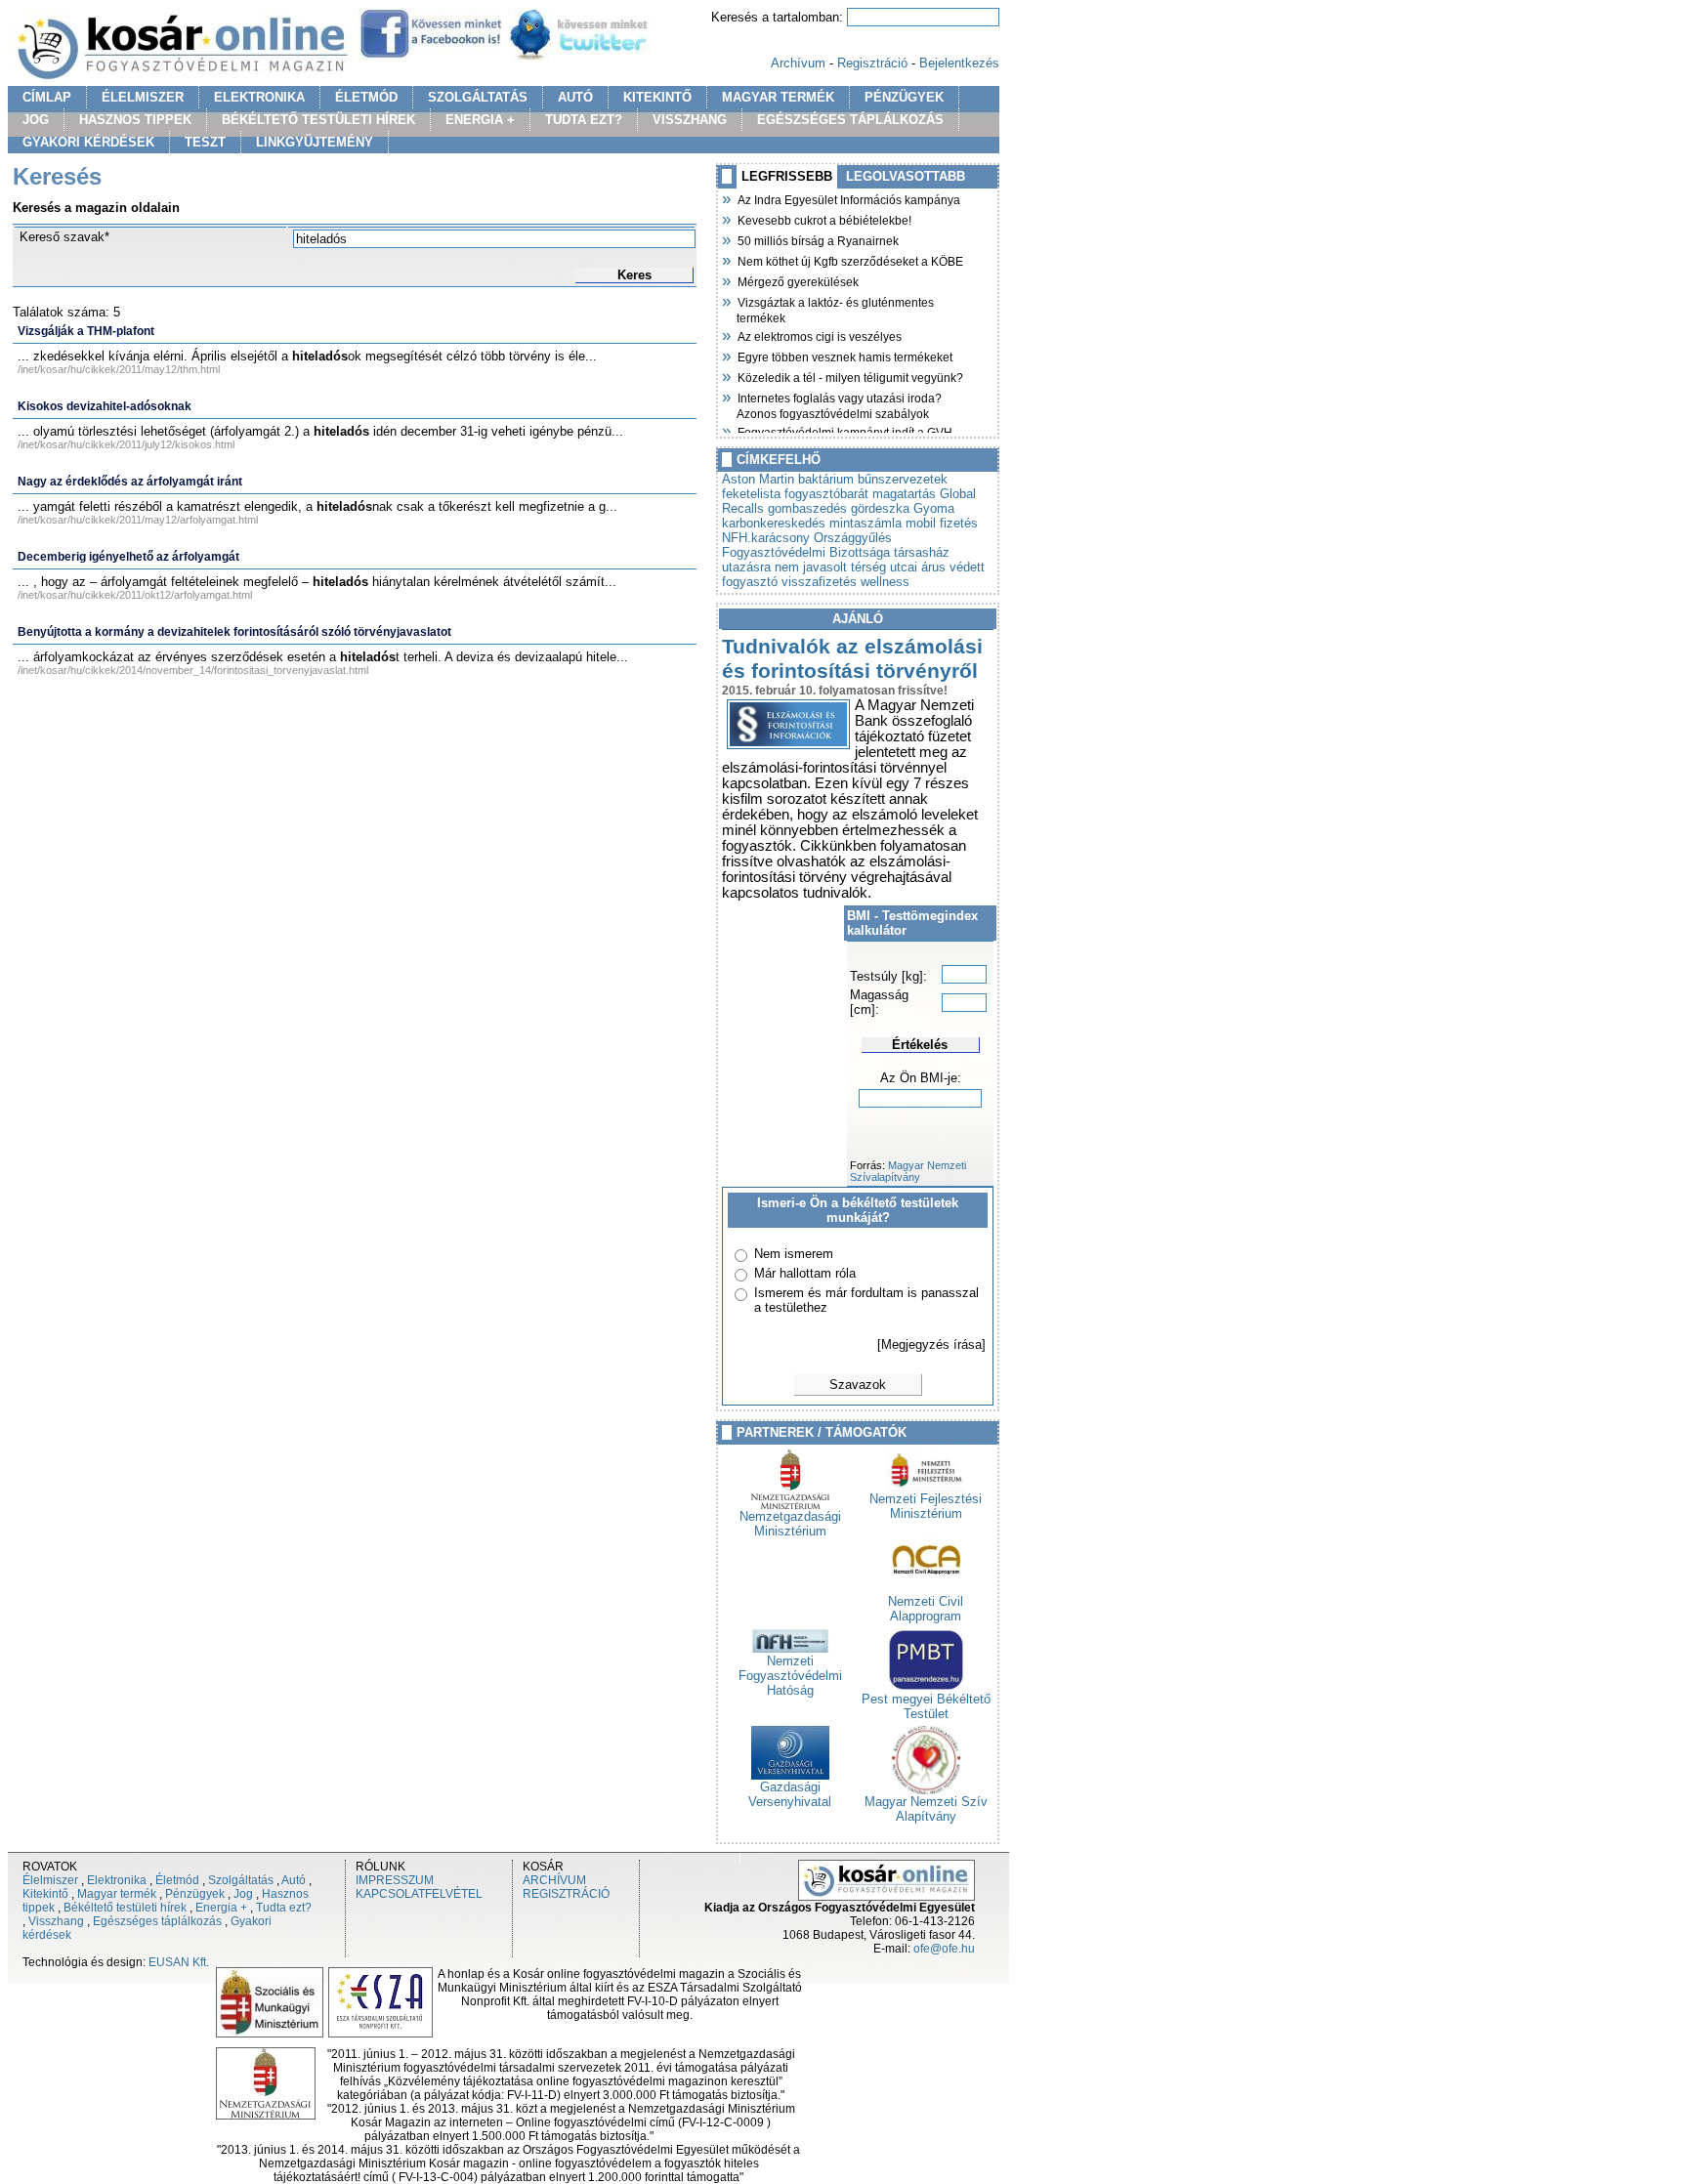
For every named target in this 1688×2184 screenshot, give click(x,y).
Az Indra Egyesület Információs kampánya (848, 198)
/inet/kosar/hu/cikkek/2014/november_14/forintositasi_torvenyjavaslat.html (193, 670)
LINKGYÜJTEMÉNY (315, 142)
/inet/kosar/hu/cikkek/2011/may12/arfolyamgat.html (138, 520)
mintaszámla (865, 523)
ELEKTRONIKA (259, 97)
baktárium (826, 479)
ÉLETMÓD (366, 97)
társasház (922, 552)
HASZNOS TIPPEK (135, 120)
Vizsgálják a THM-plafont (86, 331)
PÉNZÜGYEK (904, 97)
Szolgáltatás (241, 1880)
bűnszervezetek (903, 479)
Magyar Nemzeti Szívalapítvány (908, 1171)
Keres (634, 275)
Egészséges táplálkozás (157, 1921)
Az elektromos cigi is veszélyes (819, 335)
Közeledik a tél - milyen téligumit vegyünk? (850, 376)
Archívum (798, 63)
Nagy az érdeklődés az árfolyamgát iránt (130, 482)
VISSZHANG (690, 120)
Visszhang (56, 1921)
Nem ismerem (794, 1254)
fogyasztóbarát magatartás (860, 494)
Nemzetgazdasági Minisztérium (790, 1524)
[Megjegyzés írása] (931, 1344)
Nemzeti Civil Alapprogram (926, 1609)
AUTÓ (575, 97)
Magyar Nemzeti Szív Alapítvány (926, 1809)
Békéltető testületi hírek (125, 1908)
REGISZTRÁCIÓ (566, 1894)
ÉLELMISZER (143, 97)
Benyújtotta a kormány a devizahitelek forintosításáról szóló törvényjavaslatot (234, 632)
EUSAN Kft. (179, 1962)
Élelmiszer (50, 1880)
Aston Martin (758, 479)
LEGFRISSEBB (787, 176)
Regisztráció (872, 63)
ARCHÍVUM (554, 1880)
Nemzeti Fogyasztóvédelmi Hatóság (790, 1676)
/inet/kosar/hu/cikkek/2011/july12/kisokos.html (126, 444)
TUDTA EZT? (584, 120)
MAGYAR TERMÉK (778, 97)
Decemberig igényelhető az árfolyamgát (128, 557)
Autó (294, 1880)
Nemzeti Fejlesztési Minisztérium (926, 1506)
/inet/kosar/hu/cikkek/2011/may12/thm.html (119, 369)
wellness (885, 582)
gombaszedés (807, 508)
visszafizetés (819, 582)
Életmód (177, 1880)
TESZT (205, 142)
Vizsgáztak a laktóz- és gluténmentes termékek (835, 308)
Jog (243, 1894)
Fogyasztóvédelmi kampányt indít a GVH (844, 431)
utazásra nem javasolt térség (804, 567)
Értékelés (920, 1045)
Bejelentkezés (959, 63)
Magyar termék (117, 1894)
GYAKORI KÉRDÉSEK (88, 142)
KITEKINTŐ (657, 97)
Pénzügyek (195, 1894)
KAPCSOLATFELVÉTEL (419, 1894)
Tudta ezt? (284, 1908)
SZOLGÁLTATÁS (478, 97)
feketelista (751, 494)
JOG (36, 120)
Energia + (221, 1908)
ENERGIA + (480, 120)
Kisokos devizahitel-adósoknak (105, 406)
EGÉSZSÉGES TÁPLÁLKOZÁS (850, 120)
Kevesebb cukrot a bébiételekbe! (824, 219)
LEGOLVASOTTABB (906, 176)
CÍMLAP (47, 97)
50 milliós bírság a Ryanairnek (818, 239)
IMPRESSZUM (395, 1880)
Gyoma (934, 508)
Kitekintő (45, 1894)
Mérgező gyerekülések (798, 280)
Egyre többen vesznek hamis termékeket (844, 356)
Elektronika (117, 1880)
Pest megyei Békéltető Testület (926, 1706)
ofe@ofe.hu (944, 1949)
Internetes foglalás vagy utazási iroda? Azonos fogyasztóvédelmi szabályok (839, 404)
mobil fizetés (942, 523)
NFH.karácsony (766, 538)
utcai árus (918, 567)
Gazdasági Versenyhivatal (790, 1794)
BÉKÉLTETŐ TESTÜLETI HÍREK (318, 120)
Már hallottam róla (805, 1273)
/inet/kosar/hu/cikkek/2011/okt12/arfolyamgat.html (135, 595)
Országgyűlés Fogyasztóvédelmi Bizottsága (807, 545)
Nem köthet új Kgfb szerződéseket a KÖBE (850, 260)
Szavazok (858, 1385)
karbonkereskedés (774, 523)
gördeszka (880, 508)
